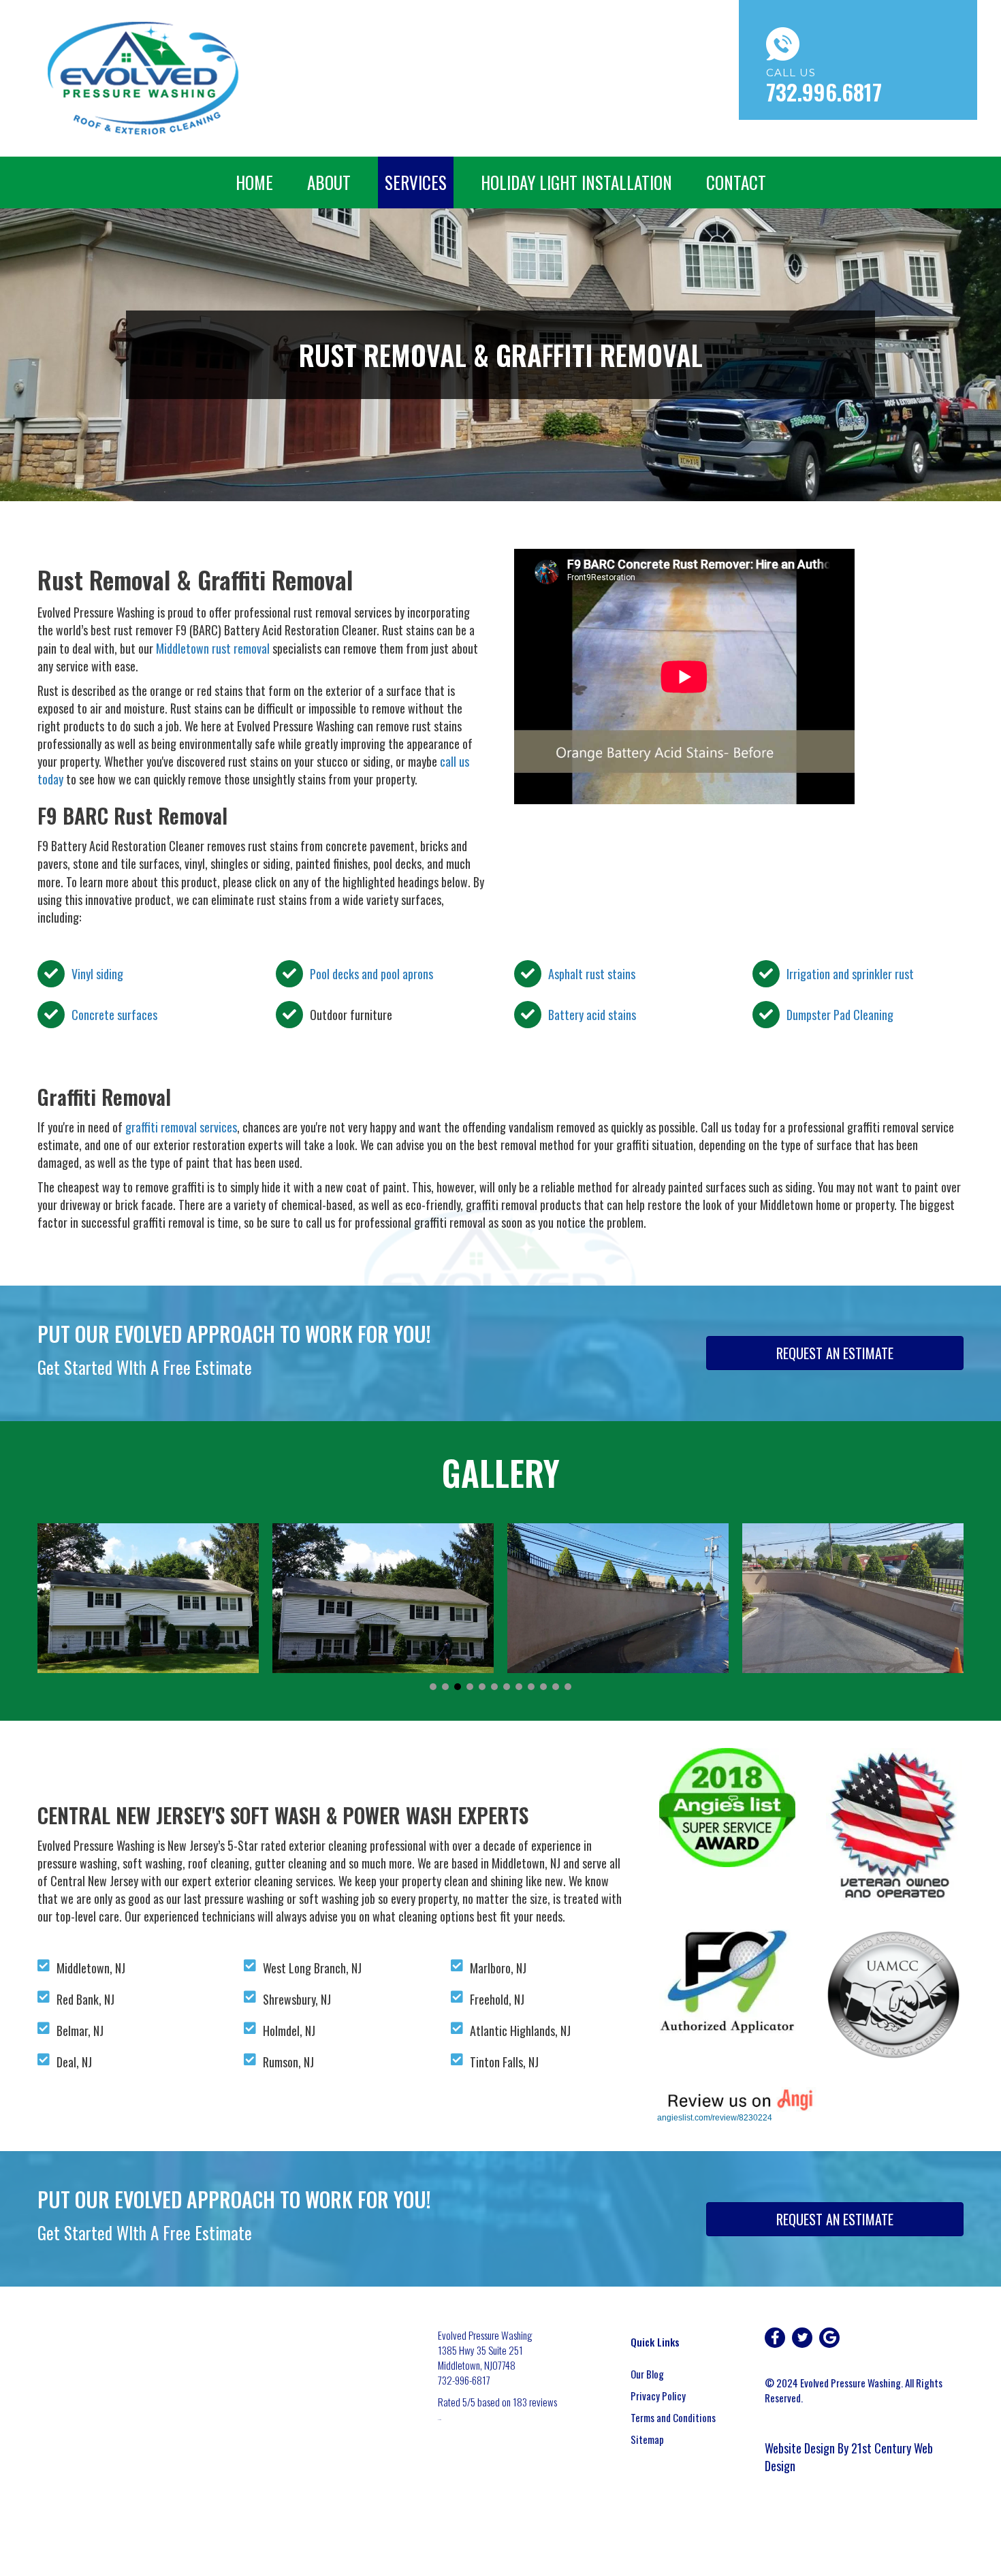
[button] (433, 1687)
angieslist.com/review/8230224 (715, 2118)
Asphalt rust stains (592, 974)
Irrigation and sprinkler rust (850, 974)
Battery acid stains (592, 1015)
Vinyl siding (97, 974)
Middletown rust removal (213, 648)
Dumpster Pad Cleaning (840, 1015)
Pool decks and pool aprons (371, 974)
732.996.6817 (824, 92)
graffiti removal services (181, 1127)
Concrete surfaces (114, 1015)
